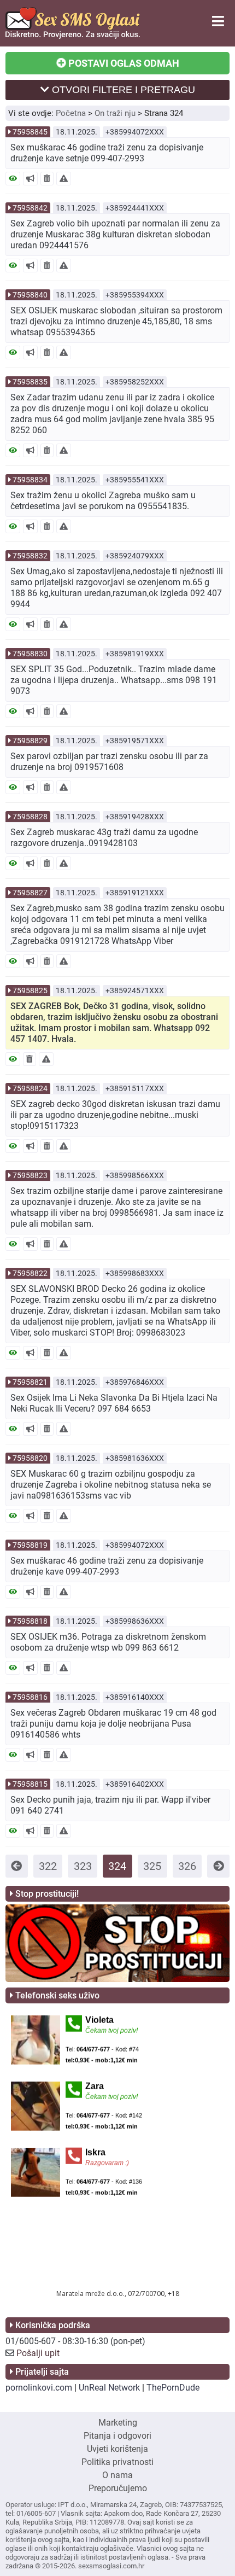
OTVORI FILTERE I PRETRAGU (122, 90)
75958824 (30, 1088)
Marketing (118, 2423)
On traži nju (115, 113)
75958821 (30, 1382)
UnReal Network (109, 2388)
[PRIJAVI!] (64, 179)
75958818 (30, 1621)
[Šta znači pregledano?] (13, 179)
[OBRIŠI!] (47, 179)
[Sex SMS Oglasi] (73, 36)
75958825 (30, 990)
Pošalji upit (38, 2353)
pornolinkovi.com (39, 2388)
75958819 (30, 1545)
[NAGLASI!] (30, 179)
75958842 (30, 208)
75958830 (30, 654)
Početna (71, 113)
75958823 (30, 1175)
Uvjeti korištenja (117, 2449)
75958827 (30, 893)
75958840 (30, 295)
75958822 (30, 1273)
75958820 (30, 1458)
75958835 (30, 382)
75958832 (30, 556)
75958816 (30, 1697)
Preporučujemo (118, 2488)
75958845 (30, 132)
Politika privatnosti (117, 2462)
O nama (117, 2475)
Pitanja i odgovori (117, 2436)
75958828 (30, 817)
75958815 (30, 1784)
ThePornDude (173, 2388)
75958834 (30, 480)
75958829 (30, 741)
